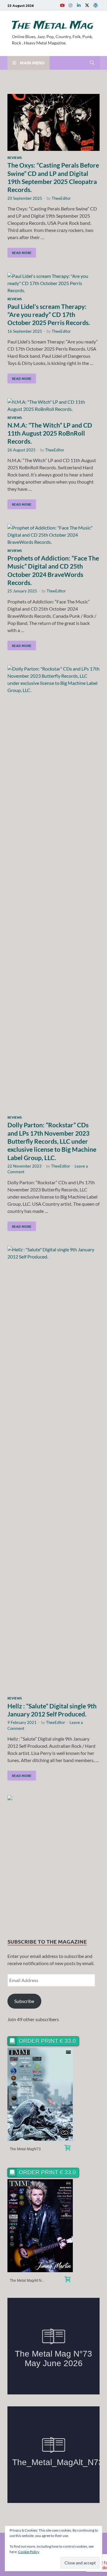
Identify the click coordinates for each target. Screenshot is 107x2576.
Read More (19, 251)
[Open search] (92, 63)
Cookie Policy (29, 2552)
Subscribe (24, 2001)
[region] (53, 1861)
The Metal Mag (53, 26)
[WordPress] (95, 5)
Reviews (15, 157)
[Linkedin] (79, 5)
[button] (53, 1861)
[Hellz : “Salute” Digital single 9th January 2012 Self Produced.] (53, 1470)
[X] (87, 5)
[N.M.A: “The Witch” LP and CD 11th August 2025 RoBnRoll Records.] (53, 405)
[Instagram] (70, 5)
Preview (40, 2094)
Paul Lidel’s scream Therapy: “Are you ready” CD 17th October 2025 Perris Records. (49, 315)
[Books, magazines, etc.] (67, 2149)
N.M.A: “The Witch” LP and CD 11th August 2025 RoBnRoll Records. (50, 433)
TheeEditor (61, 198)
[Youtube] (62, 5)
